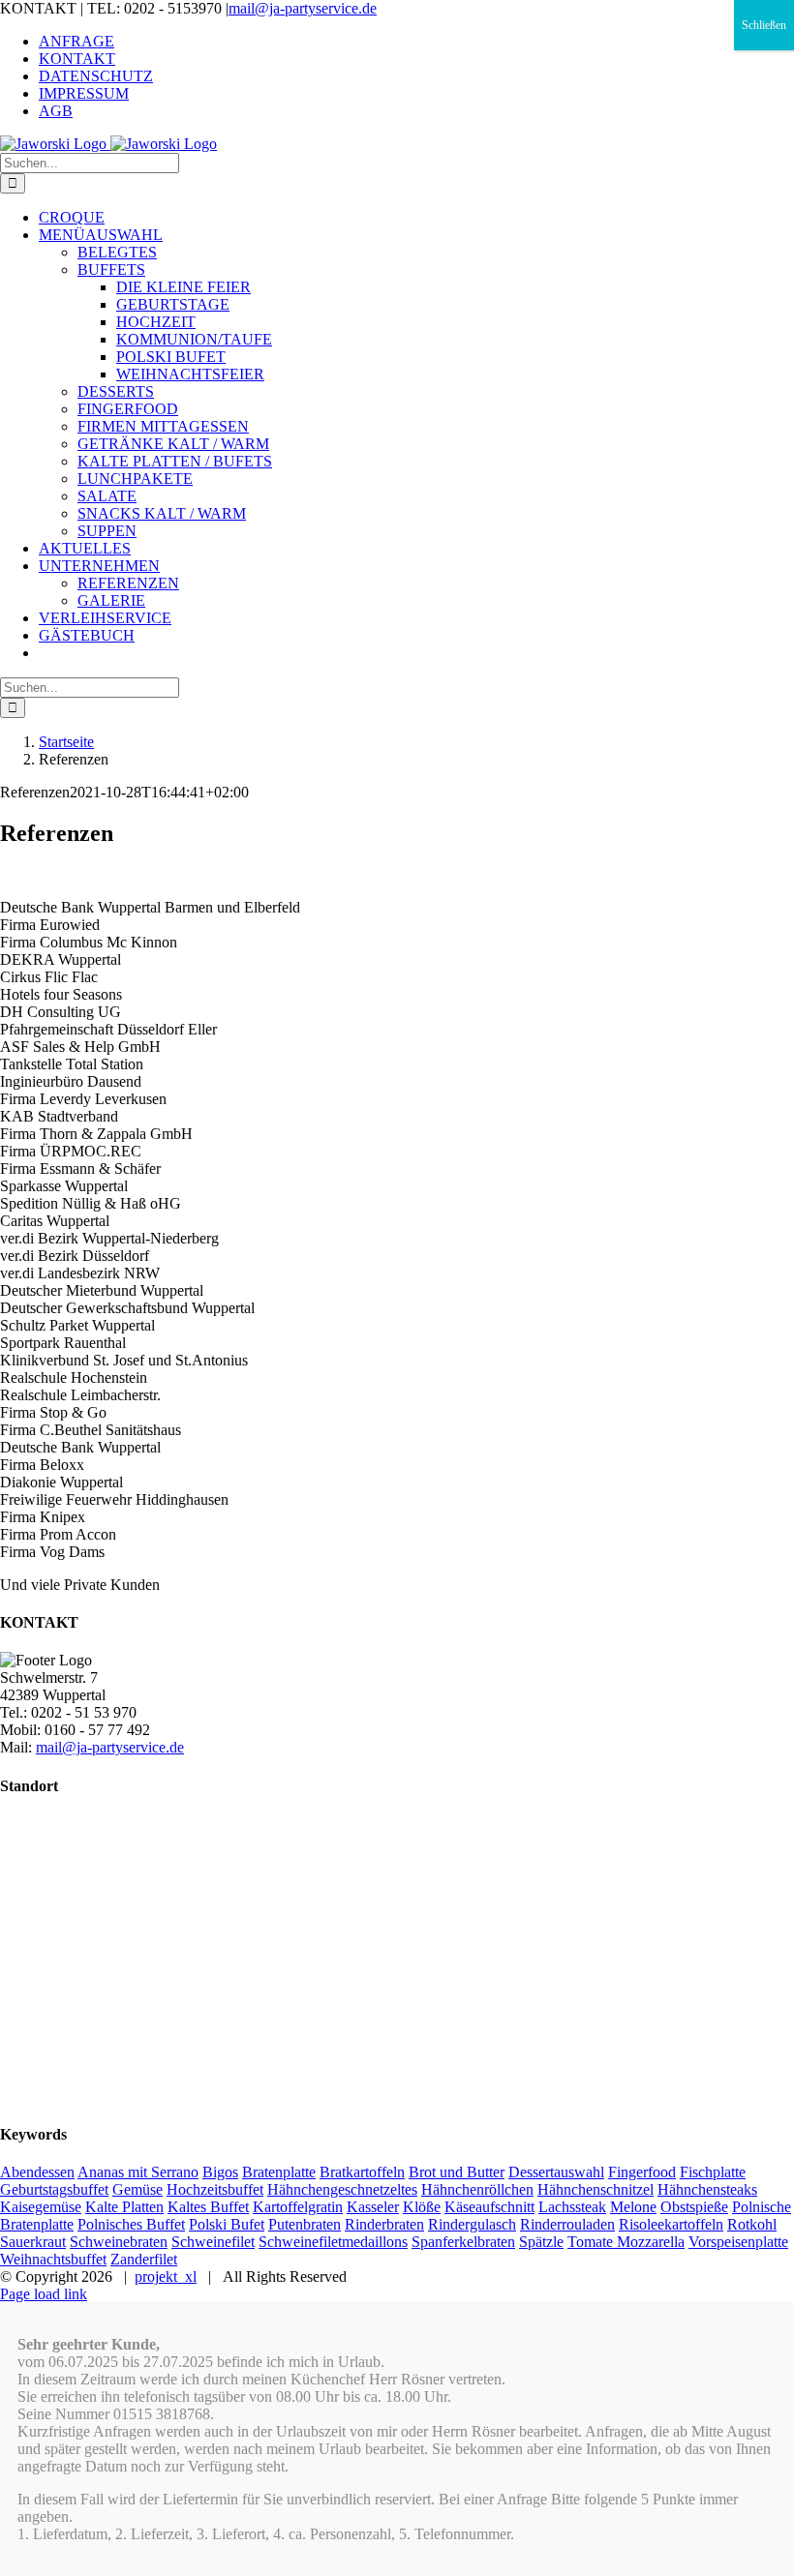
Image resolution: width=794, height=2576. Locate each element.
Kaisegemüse (41, 2207)
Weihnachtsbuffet (53, 2259)
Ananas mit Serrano (138, 2172)
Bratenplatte (279, 2172)
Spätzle (541, 2242)
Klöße (422, 2207)
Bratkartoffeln (362, 2172)
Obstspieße (694, 2207)
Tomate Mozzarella (626, 2242)
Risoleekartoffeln (671, 2224)
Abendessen (37, 2172)
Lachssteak (572, 2207)
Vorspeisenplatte (738, 2242)
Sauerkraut (33, 2242)
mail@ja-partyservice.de (303, 8)
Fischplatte (713, 2172)
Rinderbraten (384, 2224)
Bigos (220, 2172)
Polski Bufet (227, 2224)
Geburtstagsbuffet (54, 2189)
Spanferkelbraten (463, 2242)
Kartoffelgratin (298, 2207)
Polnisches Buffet (131, 2224)
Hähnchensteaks (707, 2189)
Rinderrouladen (567, 2224)
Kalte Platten (124, 2207)
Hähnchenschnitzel (595, 2189)
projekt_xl (166, 2276)
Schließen (764, 25)
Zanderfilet (144, 2259)
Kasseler (373, 2207)
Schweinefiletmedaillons (333, 2242)
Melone (633, 2207)
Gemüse (137, 2189)
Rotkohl (752, 2224)
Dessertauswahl (556, 2172)
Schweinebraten (119, 2242)
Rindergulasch (472, 2224)
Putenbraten (305, 2224)
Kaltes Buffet (208, 2207)
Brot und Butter (457, 2172)
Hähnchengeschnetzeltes (342, 2189)
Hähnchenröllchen (477, 2189)
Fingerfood (642, 2172)
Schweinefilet (213, 2242)
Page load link (44, 2294)
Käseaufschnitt (489, 2207)
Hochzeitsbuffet (215, 2189)
